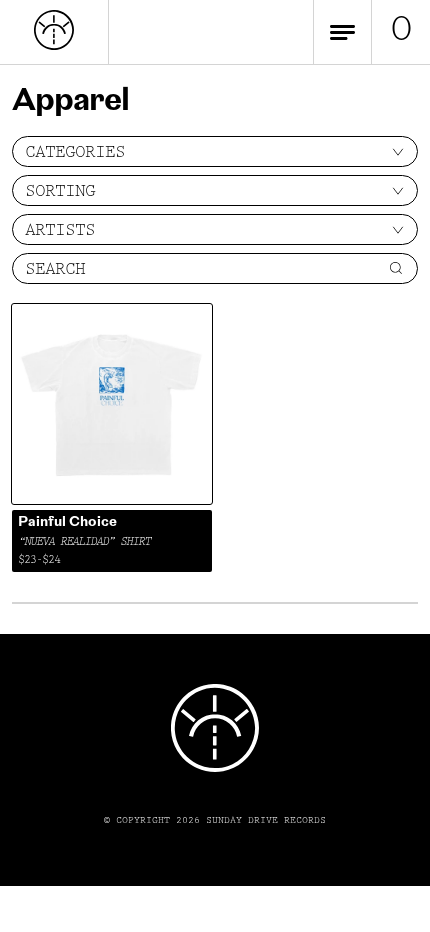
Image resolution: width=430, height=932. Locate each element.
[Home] (54, 46)
